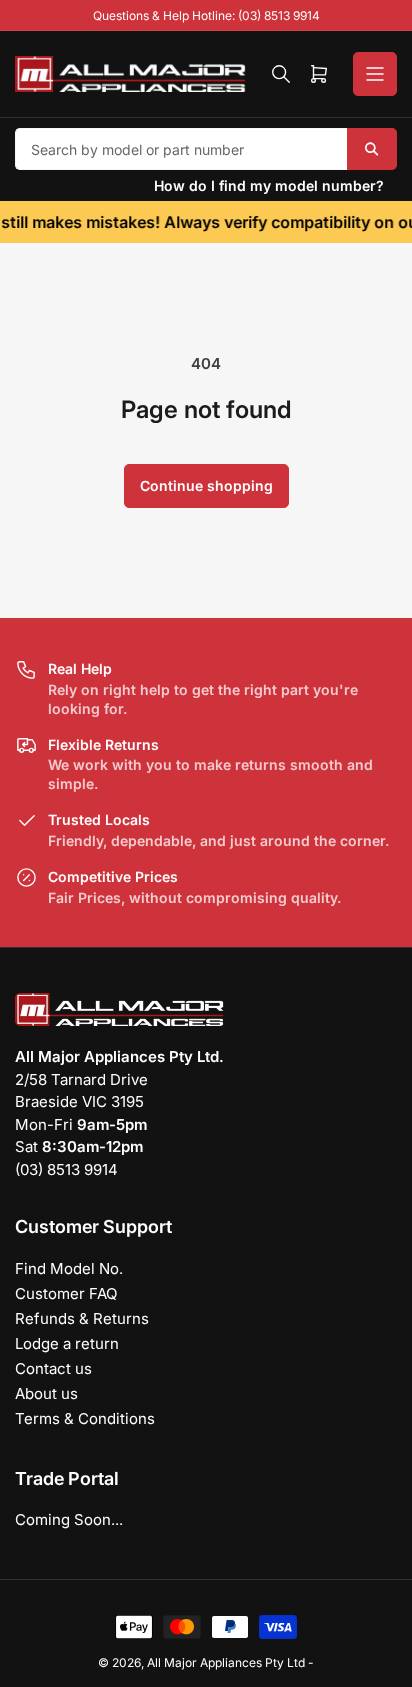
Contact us (53, 1368)
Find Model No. (69, 1268)
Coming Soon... (69, 1519)
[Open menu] (375, 74)
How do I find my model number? (269, 185)
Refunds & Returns (82, 1318)
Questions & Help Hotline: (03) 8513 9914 (206, 15)
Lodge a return (67, 1343)
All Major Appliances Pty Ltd (226, 1662)
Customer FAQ (66, 1293)
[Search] (281, 74)
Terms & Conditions (85, 1418)
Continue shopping (206, 485)
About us (46, 1393)
